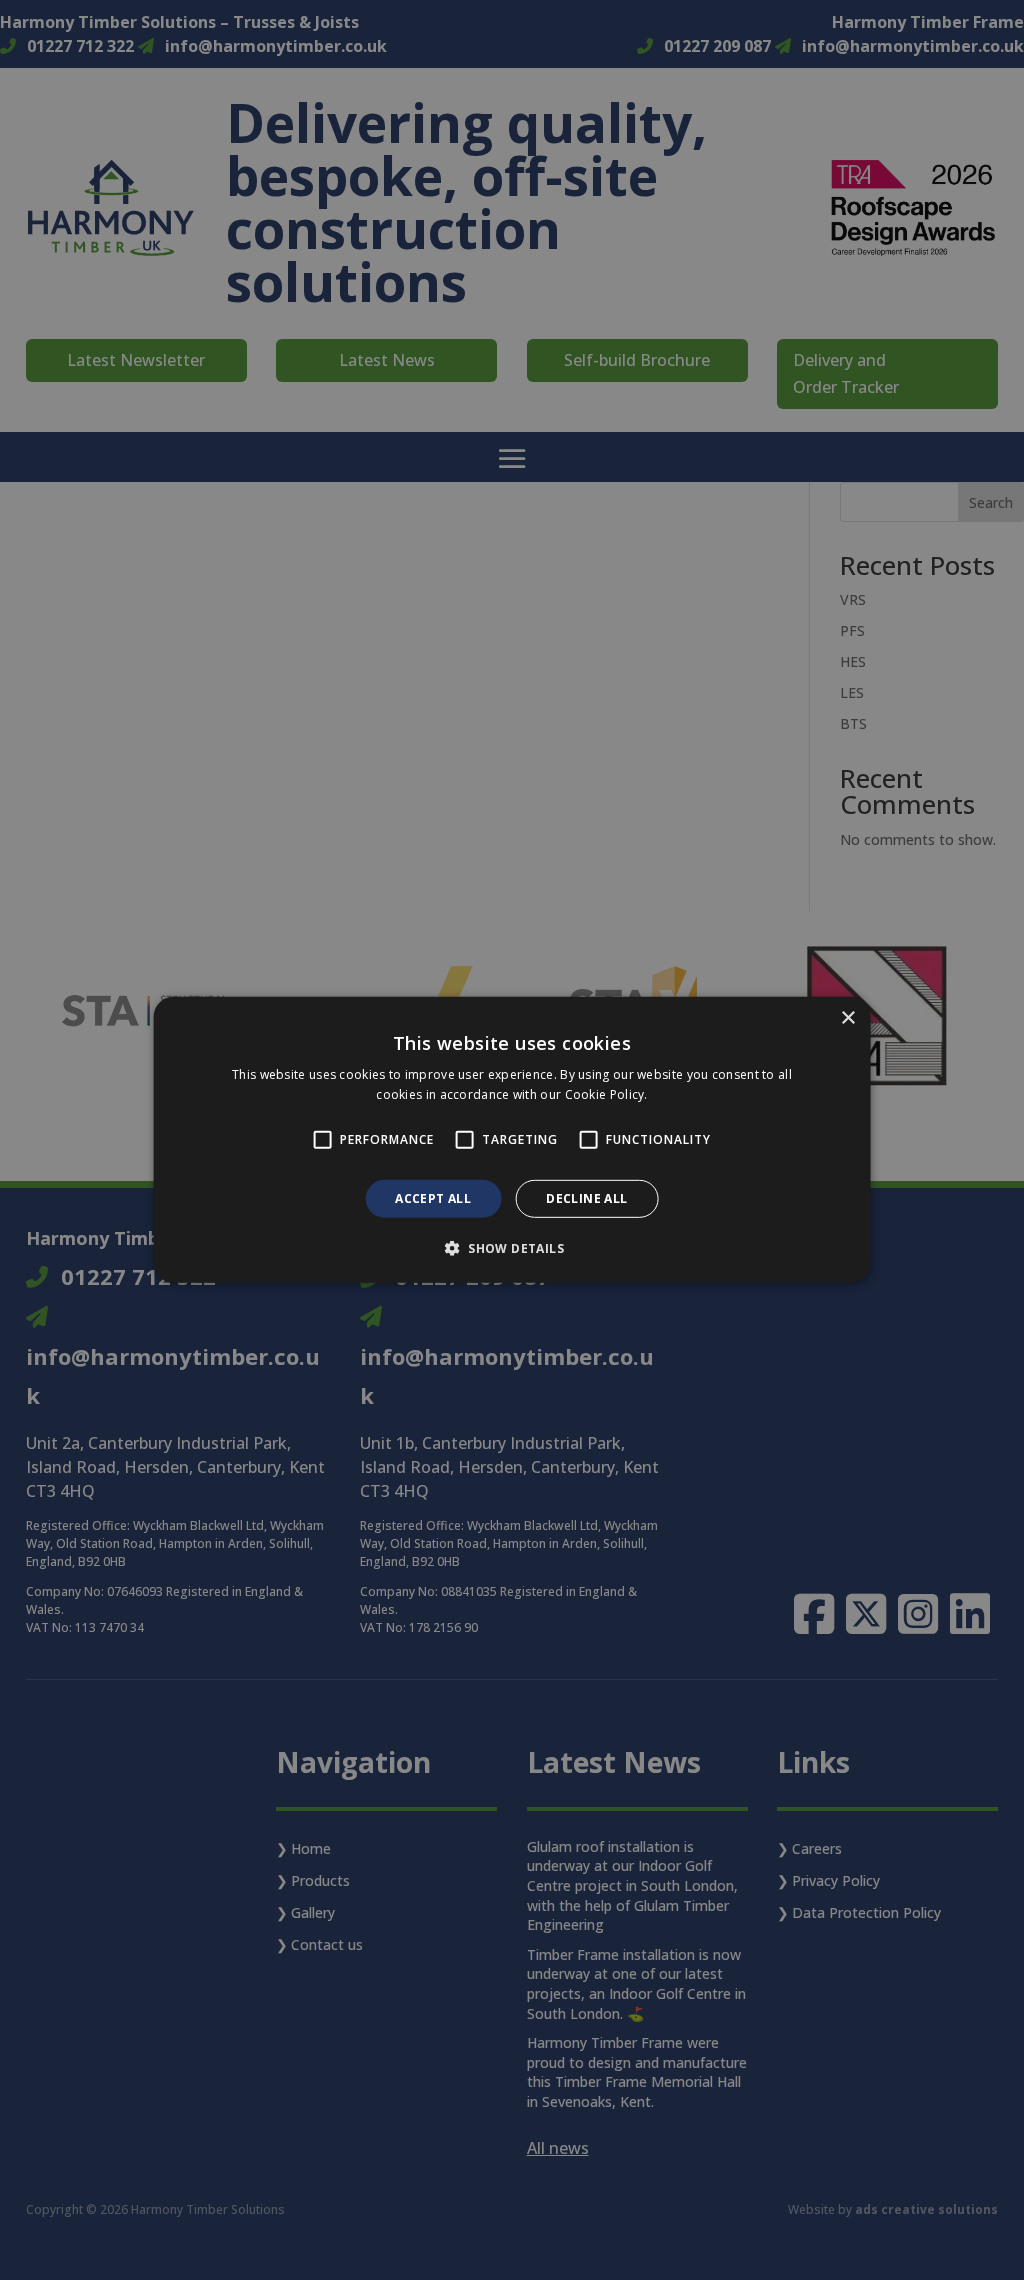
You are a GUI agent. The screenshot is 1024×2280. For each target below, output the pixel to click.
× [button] (847, 1018)
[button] (512, 1248)
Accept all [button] (433, 1198)
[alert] (512, 1140)
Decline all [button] (586, 1198)
